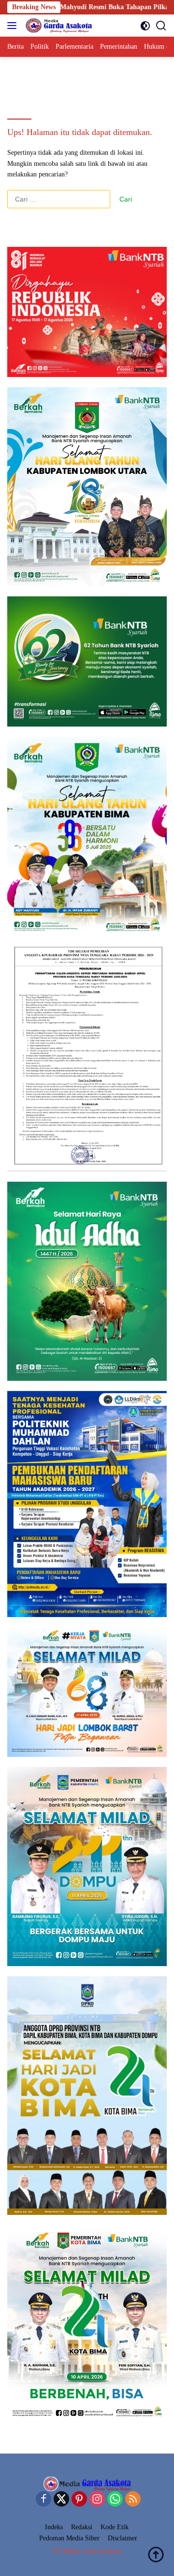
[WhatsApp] (115, 2500)
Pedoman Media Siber (69, 2538)
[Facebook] (43, 2500)
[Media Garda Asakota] (57, 26)
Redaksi (82, 2527)
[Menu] (14, 26)
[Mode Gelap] (145, 26)
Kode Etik (115, 2527)
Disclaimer (123, 2538)
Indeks (54, 2527)
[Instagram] (97, 2500)
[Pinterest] (79, 2500)
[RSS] (133, 2500)
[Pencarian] (161, 26)
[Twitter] (61, 2500)
